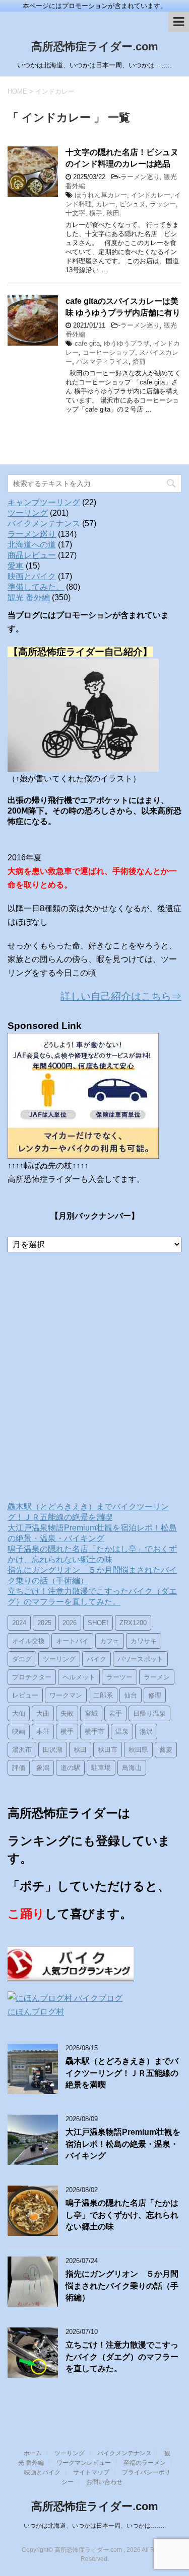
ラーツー (119, 1677)
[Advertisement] (94, 1379)
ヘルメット (79, 1677)
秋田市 (108, 1750)
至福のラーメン (145, 2463)
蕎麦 (166, 1750)
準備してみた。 (36, 587)
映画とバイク (32, 576)
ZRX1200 (133, 1623)
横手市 (94, 1732)
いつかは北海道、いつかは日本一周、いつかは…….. (95, 2526)
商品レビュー (32, 555)
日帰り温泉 (149, 1713)
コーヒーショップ (109, 352)
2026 (70, 1623)
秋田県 (138, 1750)
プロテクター (32, 1677)
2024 (19, 1623)
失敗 (67, 1713)
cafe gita (87, 343)
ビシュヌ (133, 204)
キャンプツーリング (44, 502)
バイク (97, 1659)
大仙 (19, 1713)
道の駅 (70, 1768)
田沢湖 (53, 1750)
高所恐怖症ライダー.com (95, 47)
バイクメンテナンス (44, 524)
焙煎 (139, 361)
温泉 (122, 1732)
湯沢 (146, 1732)
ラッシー (163, 204)
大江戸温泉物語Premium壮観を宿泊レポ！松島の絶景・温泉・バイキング (123, 2144)
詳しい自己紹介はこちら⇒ (121, 996)
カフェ (110, 1641)
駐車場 (101, 1768)
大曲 (43, 1713)
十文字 (75, 213)
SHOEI (98, 1623)
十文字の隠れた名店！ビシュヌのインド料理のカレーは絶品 (122, 158)
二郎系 (103, 1695)
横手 (96, 213)
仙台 (131, 1695)
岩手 (115, 1713)
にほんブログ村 (36, 2012)
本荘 (43, 1732)
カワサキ (144, 1641)
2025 (44, 1623)
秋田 (113, 213)
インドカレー (151, 195)
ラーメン (157, 1677)
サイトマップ (91, 2472)
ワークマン (66, 1695)
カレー (106, 204)
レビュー (25, 1695)
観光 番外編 (29, 597)
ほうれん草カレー (101, 195)
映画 (19, 1732)
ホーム (33, 2453)
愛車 (16, 566)
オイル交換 (28, 1641)
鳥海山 (132, 1768)
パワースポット (140, 1659)
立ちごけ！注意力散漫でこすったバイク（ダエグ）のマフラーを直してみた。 (122, 2357)
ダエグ (22, 1659)
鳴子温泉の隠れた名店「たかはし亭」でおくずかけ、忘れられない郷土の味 (122, 2215)
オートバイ (72, 1641)
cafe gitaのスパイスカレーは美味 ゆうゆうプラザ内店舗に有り (123, 307)
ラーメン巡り (140, 177)
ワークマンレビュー (84, 2463)
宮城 (91, 1713)
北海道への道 (32, 545)
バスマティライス (102, 361)
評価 (19, 1768)
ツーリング (28, 513)
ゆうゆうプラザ (127, 343)
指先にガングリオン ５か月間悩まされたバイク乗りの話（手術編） (122, 2286)
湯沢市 (22, 1750)
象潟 (43, 1768)
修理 (155, 1695)
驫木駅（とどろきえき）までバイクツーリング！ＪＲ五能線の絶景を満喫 (122, 2073)
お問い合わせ (104, 2482)
